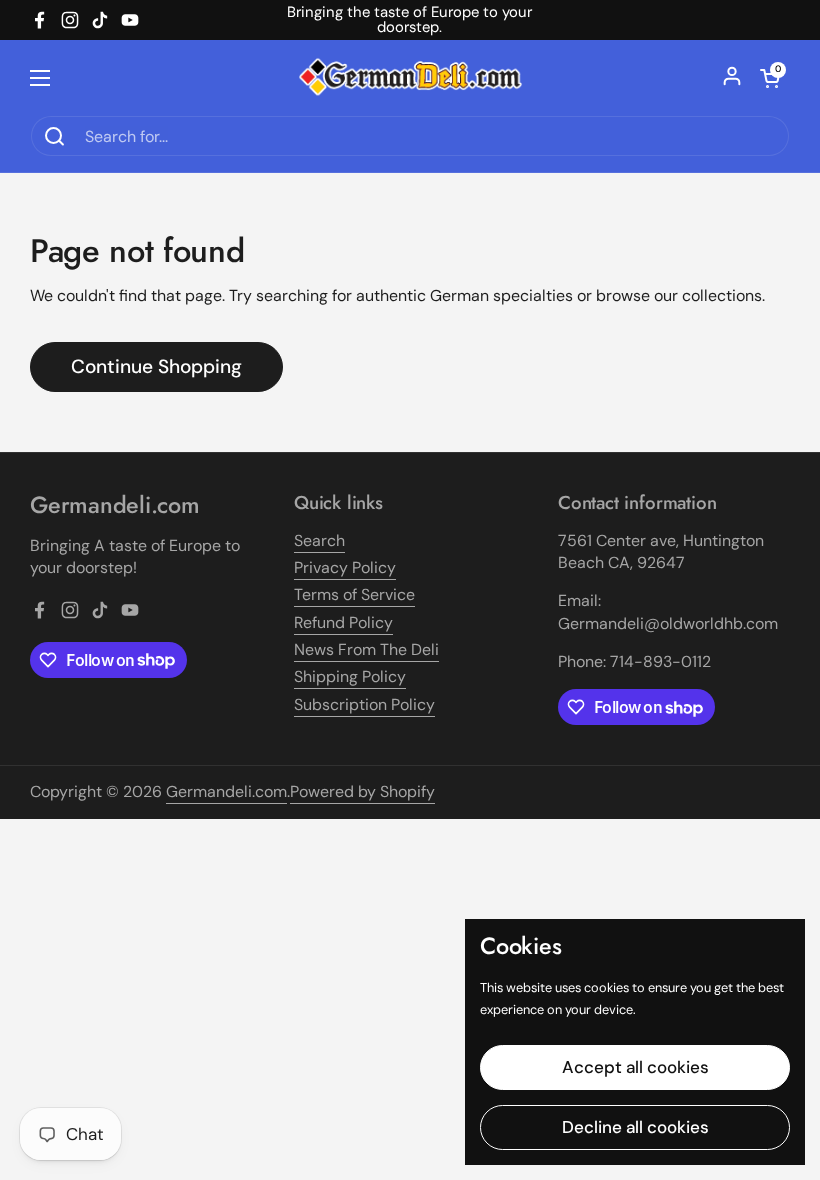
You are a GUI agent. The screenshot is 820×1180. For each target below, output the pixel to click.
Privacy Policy (345, 567)
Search (319, 540)
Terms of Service (354, 594)
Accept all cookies (635, 1067)
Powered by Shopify (362, 791)
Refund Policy (343, 622)
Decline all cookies (635, 1127)
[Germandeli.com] (410, 77)
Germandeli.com (226, 791)
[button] (770, 78)
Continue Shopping (156, 366)
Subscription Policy (364, 704)
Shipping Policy (350, 676)
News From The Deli (366, 649)
